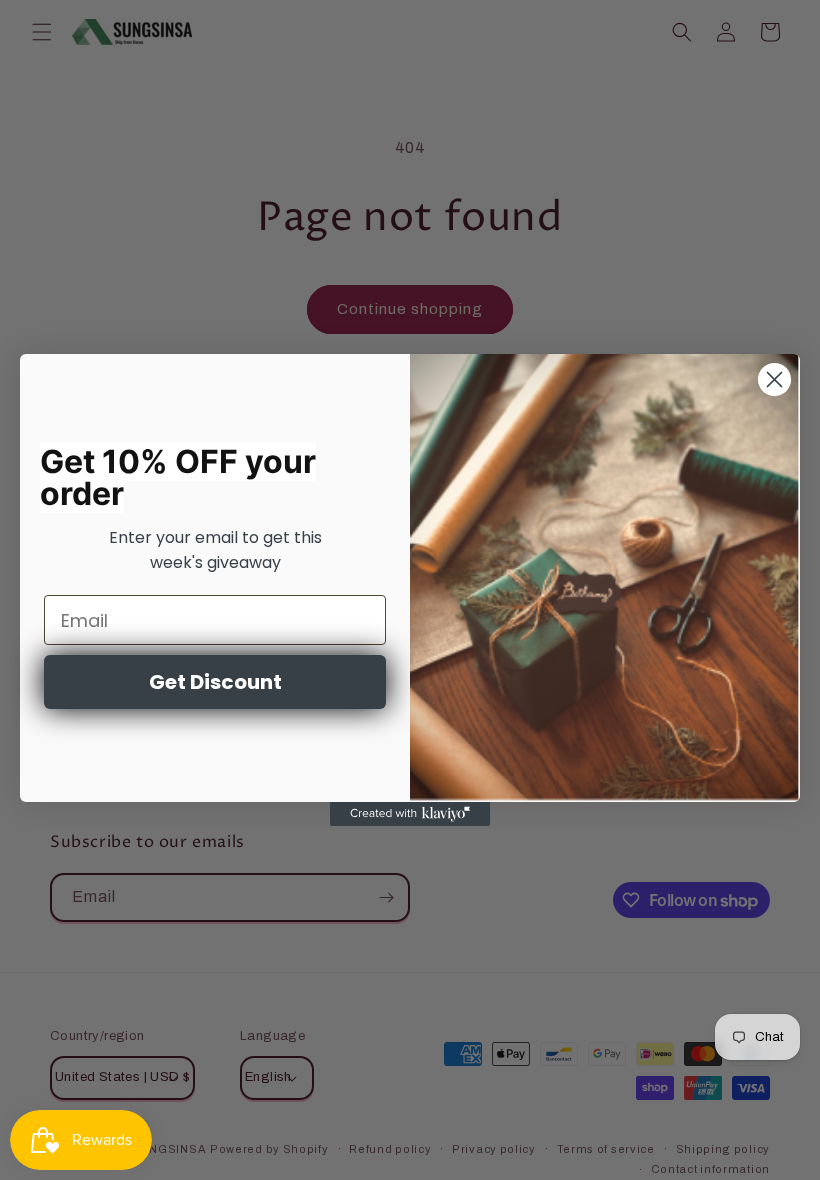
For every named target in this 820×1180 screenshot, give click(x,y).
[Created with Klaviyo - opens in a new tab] (410, 814)
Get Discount (215, 682)
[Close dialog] (774, 379)
